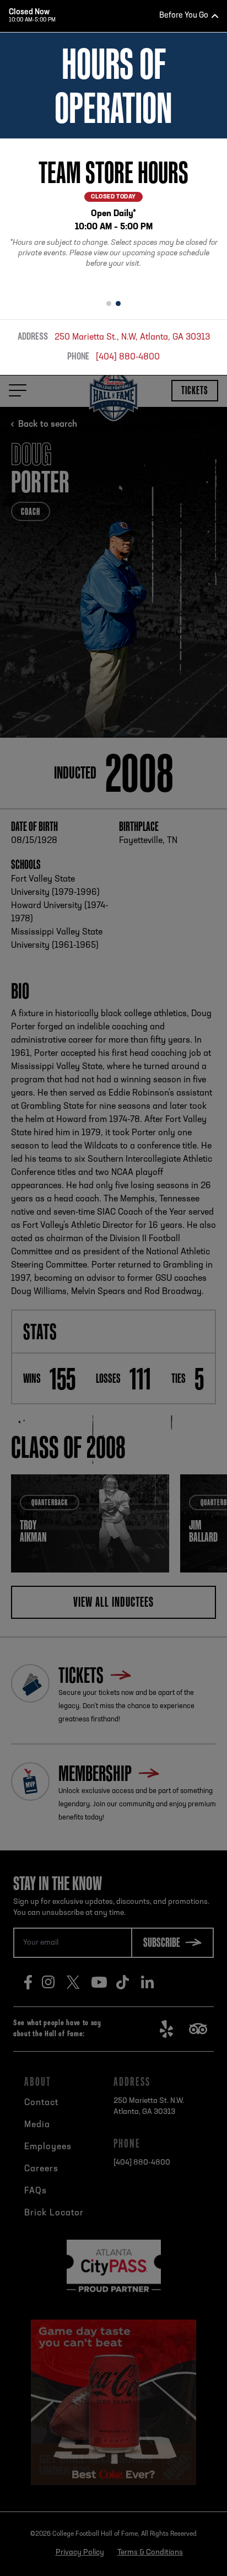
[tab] (109, 304)
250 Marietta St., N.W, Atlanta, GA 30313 (132, 337)
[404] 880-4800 (128, 357)
